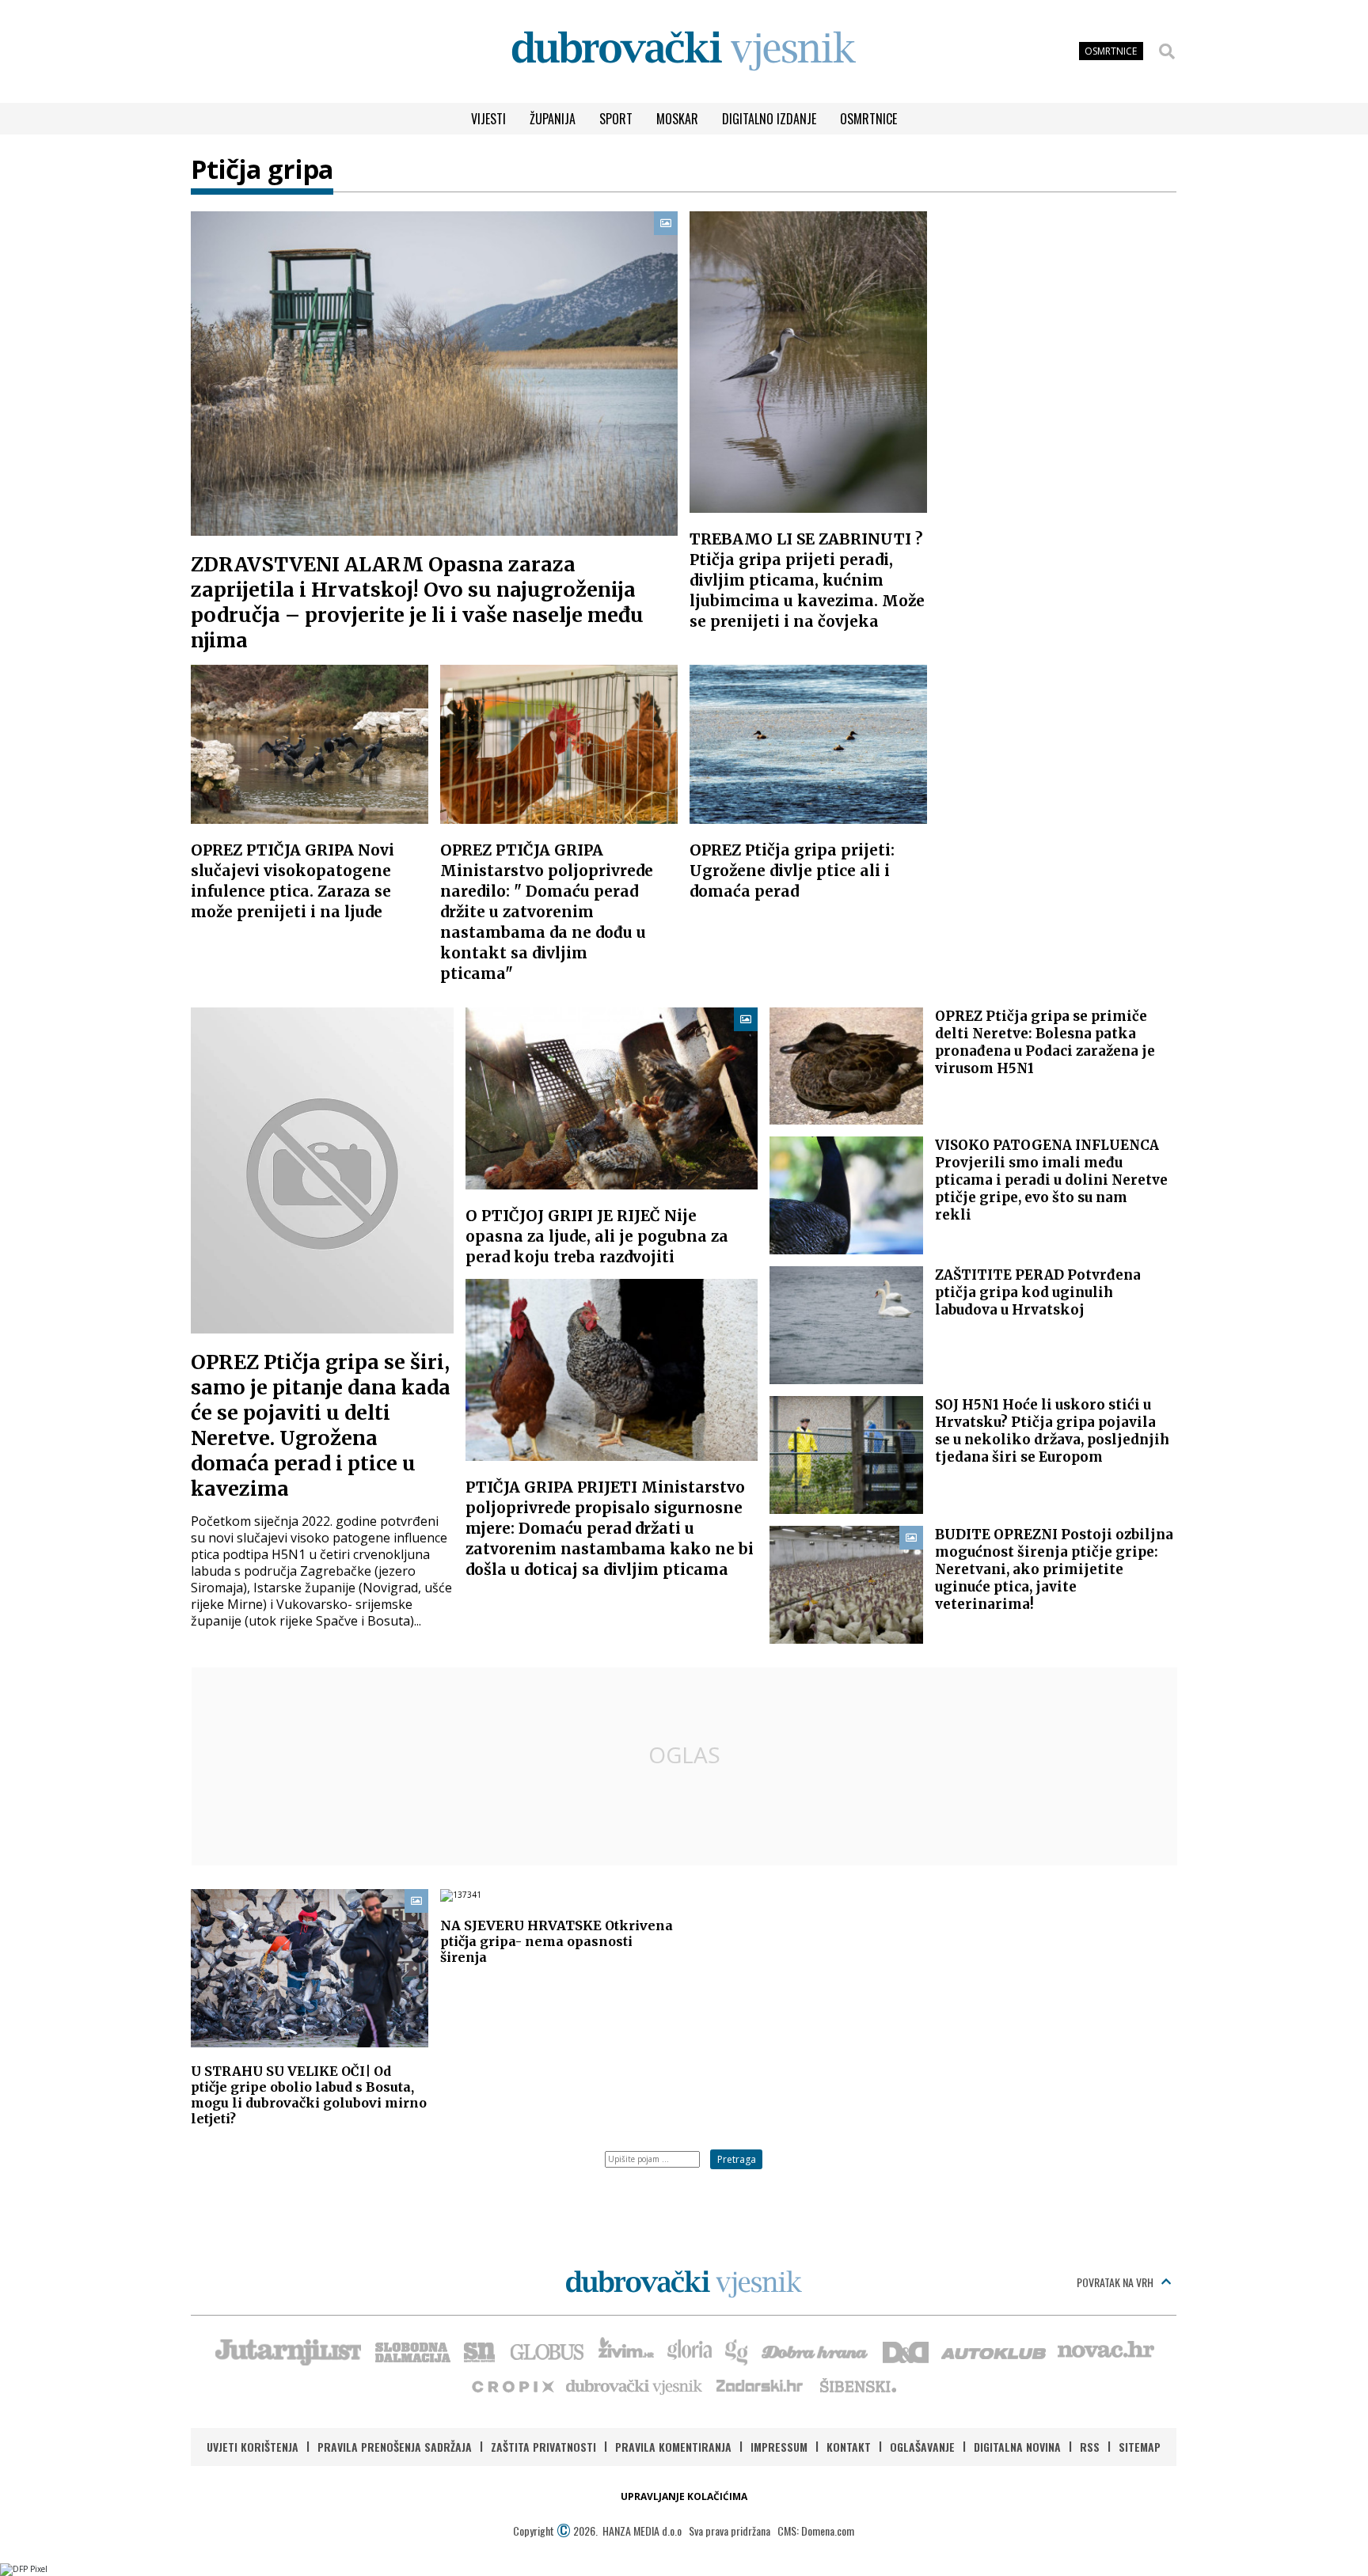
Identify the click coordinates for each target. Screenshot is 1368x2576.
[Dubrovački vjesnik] (635, 2385)
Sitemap (1140, 2447)
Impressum (779, 2447)
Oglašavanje (922, 2447)
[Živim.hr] (626, 2350)
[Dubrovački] (684, 51)
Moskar (677, 119)
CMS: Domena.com (816, 2530)
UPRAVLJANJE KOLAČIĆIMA (684, 2496)
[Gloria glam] (737, 2350)
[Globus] (548, 2350)
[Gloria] (689, 2350)
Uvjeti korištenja (253, 2447)
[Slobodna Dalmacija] (412, 2350)
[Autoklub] (994, 2350)
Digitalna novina (1017, 2447)
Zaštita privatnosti (543, 2447)
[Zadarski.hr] (760, 2385)
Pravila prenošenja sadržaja (395, 2447)
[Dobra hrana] (816, 2350)
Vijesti (488, 119)
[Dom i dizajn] (906, 2350)
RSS (1090, 2447)
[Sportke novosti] (480, 2350)
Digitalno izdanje (769, 119)
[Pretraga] (1167, 51)
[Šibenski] (857, 2385)
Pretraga (737, 2159)
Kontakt (849, 2447)
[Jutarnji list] (287, 2350)
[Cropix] (512, 2385)
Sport (616, 119)
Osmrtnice (868, 119)
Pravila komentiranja (673, 2447)
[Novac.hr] (1106, 2350)
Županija (553, 119)
